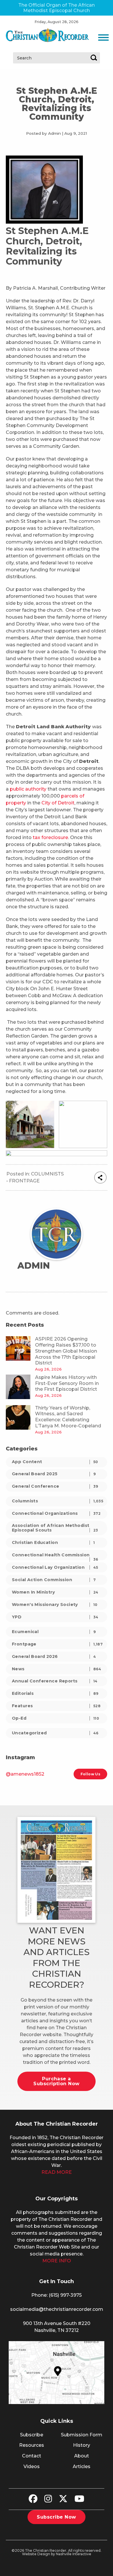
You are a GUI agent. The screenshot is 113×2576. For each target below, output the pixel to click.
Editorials (55, 1693)
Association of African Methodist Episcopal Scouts (55, 1528)
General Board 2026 (54, 1656)
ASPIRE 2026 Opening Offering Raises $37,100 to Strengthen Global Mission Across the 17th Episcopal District (66, 1351)
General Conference (55, 1486)
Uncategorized (55, 1733)
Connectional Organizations (56, 1513)
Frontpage (24, 1181)
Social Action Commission (54, 1580)
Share (100, 1177)
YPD (55, 1617)
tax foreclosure (50, 837)
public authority (28, 789)
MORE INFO (57, 2261)
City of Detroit (58, 803)
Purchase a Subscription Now (57, 2081)
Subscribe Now (56, 2517)
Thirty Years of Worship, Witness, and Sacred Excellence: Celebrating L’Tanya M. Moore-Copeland (68, 1417)
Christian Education (53, 1542)
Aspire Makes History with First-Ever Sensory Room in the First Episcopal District (67, 1383)
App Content (55, 1462)
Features (56, 1706)
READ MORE (57, 2172)
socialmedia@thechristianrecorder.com (57, 2309)
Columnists (47, 1174)
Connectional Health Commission (55, 1556)
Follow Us (90, 1774)
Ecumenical (54, 1632)
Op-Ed (55, 1718)
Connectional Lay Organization (55, 1567)
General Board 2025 (54, 1474)
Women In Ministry (55, 1592)
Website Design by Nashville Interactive (57, 2554)
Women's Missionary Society (55, 1605)
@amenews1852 (25, 1774)
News (57, 1669)
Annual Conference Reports (55, 1681)
